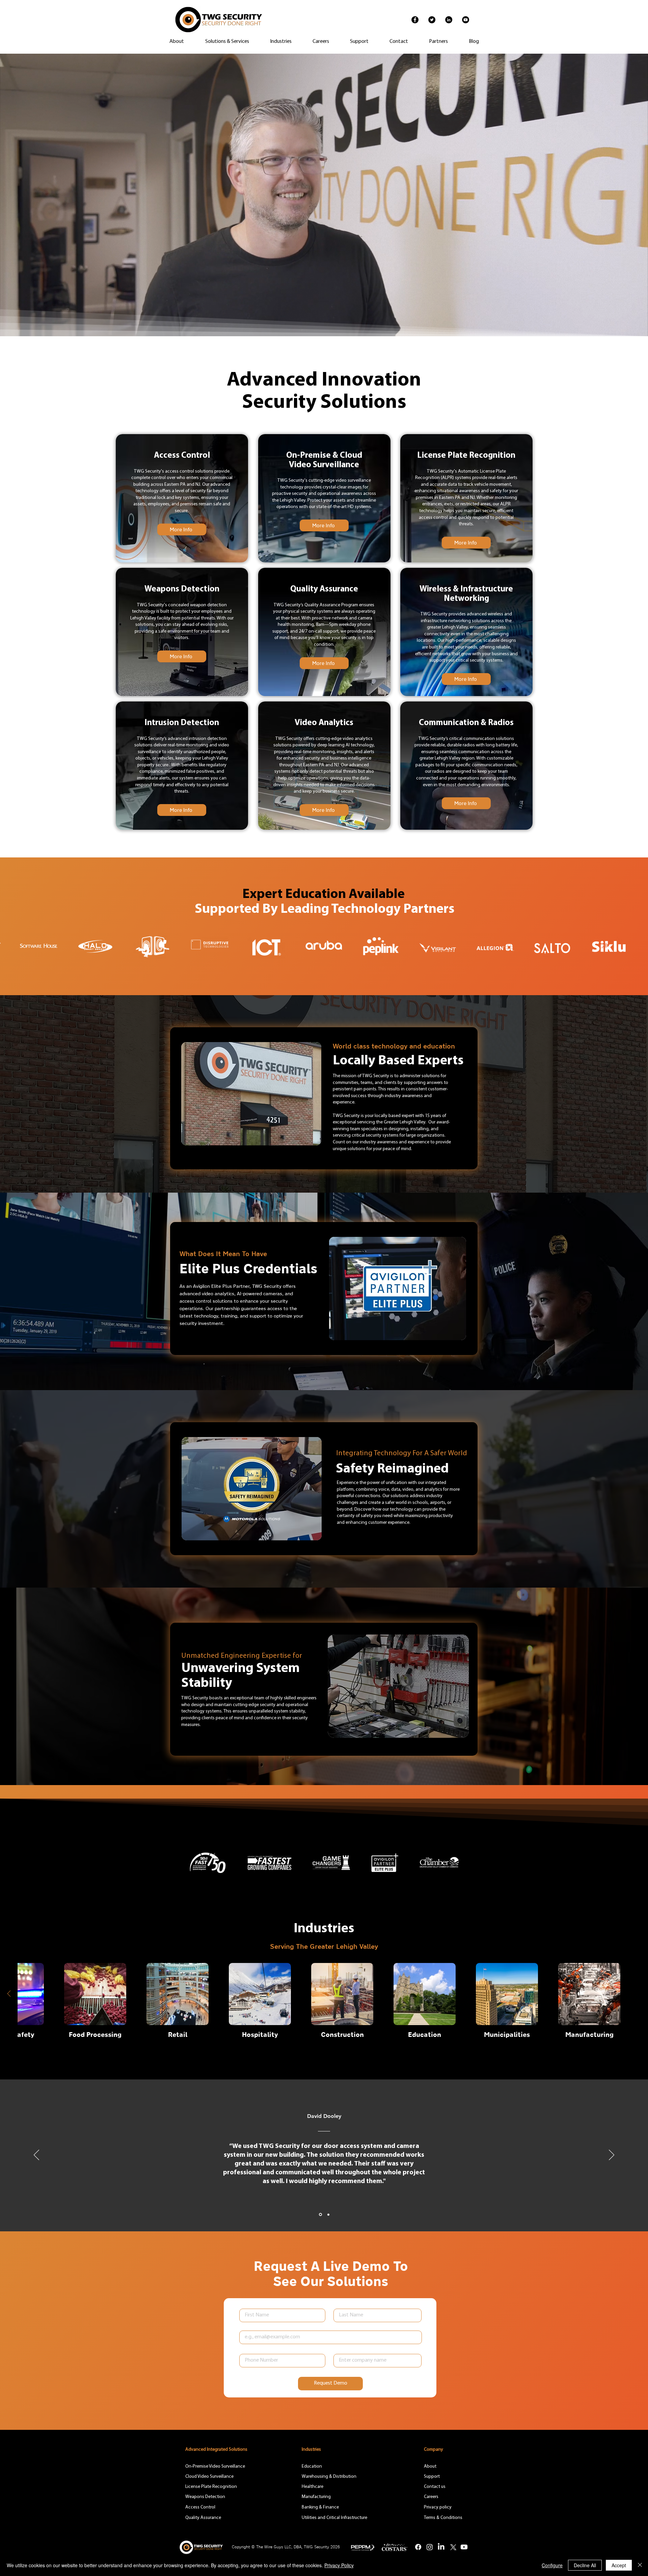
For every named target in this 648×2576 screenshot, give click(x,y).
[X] (453, 2547)
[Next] (612, 2155)
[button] (438, 42)
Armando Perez (324, 2116)
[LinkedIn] (449, 20)
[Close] (640, 2565)
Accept (619, 2565)
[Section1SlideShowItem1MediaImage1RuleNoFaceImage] (320, 2214)
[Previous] (36, 2155)
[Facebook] (415, 20)
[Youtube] (464, 2547)
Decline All (585, 2565)
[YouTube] (466, 20)
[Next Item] (9, 1994)
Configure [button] (552, 2565)
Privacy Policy (339, 2565)
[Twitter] (432, 20)
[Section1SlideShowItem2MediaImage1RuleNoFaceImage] (328, 2215)
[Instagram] (430, 2547)
